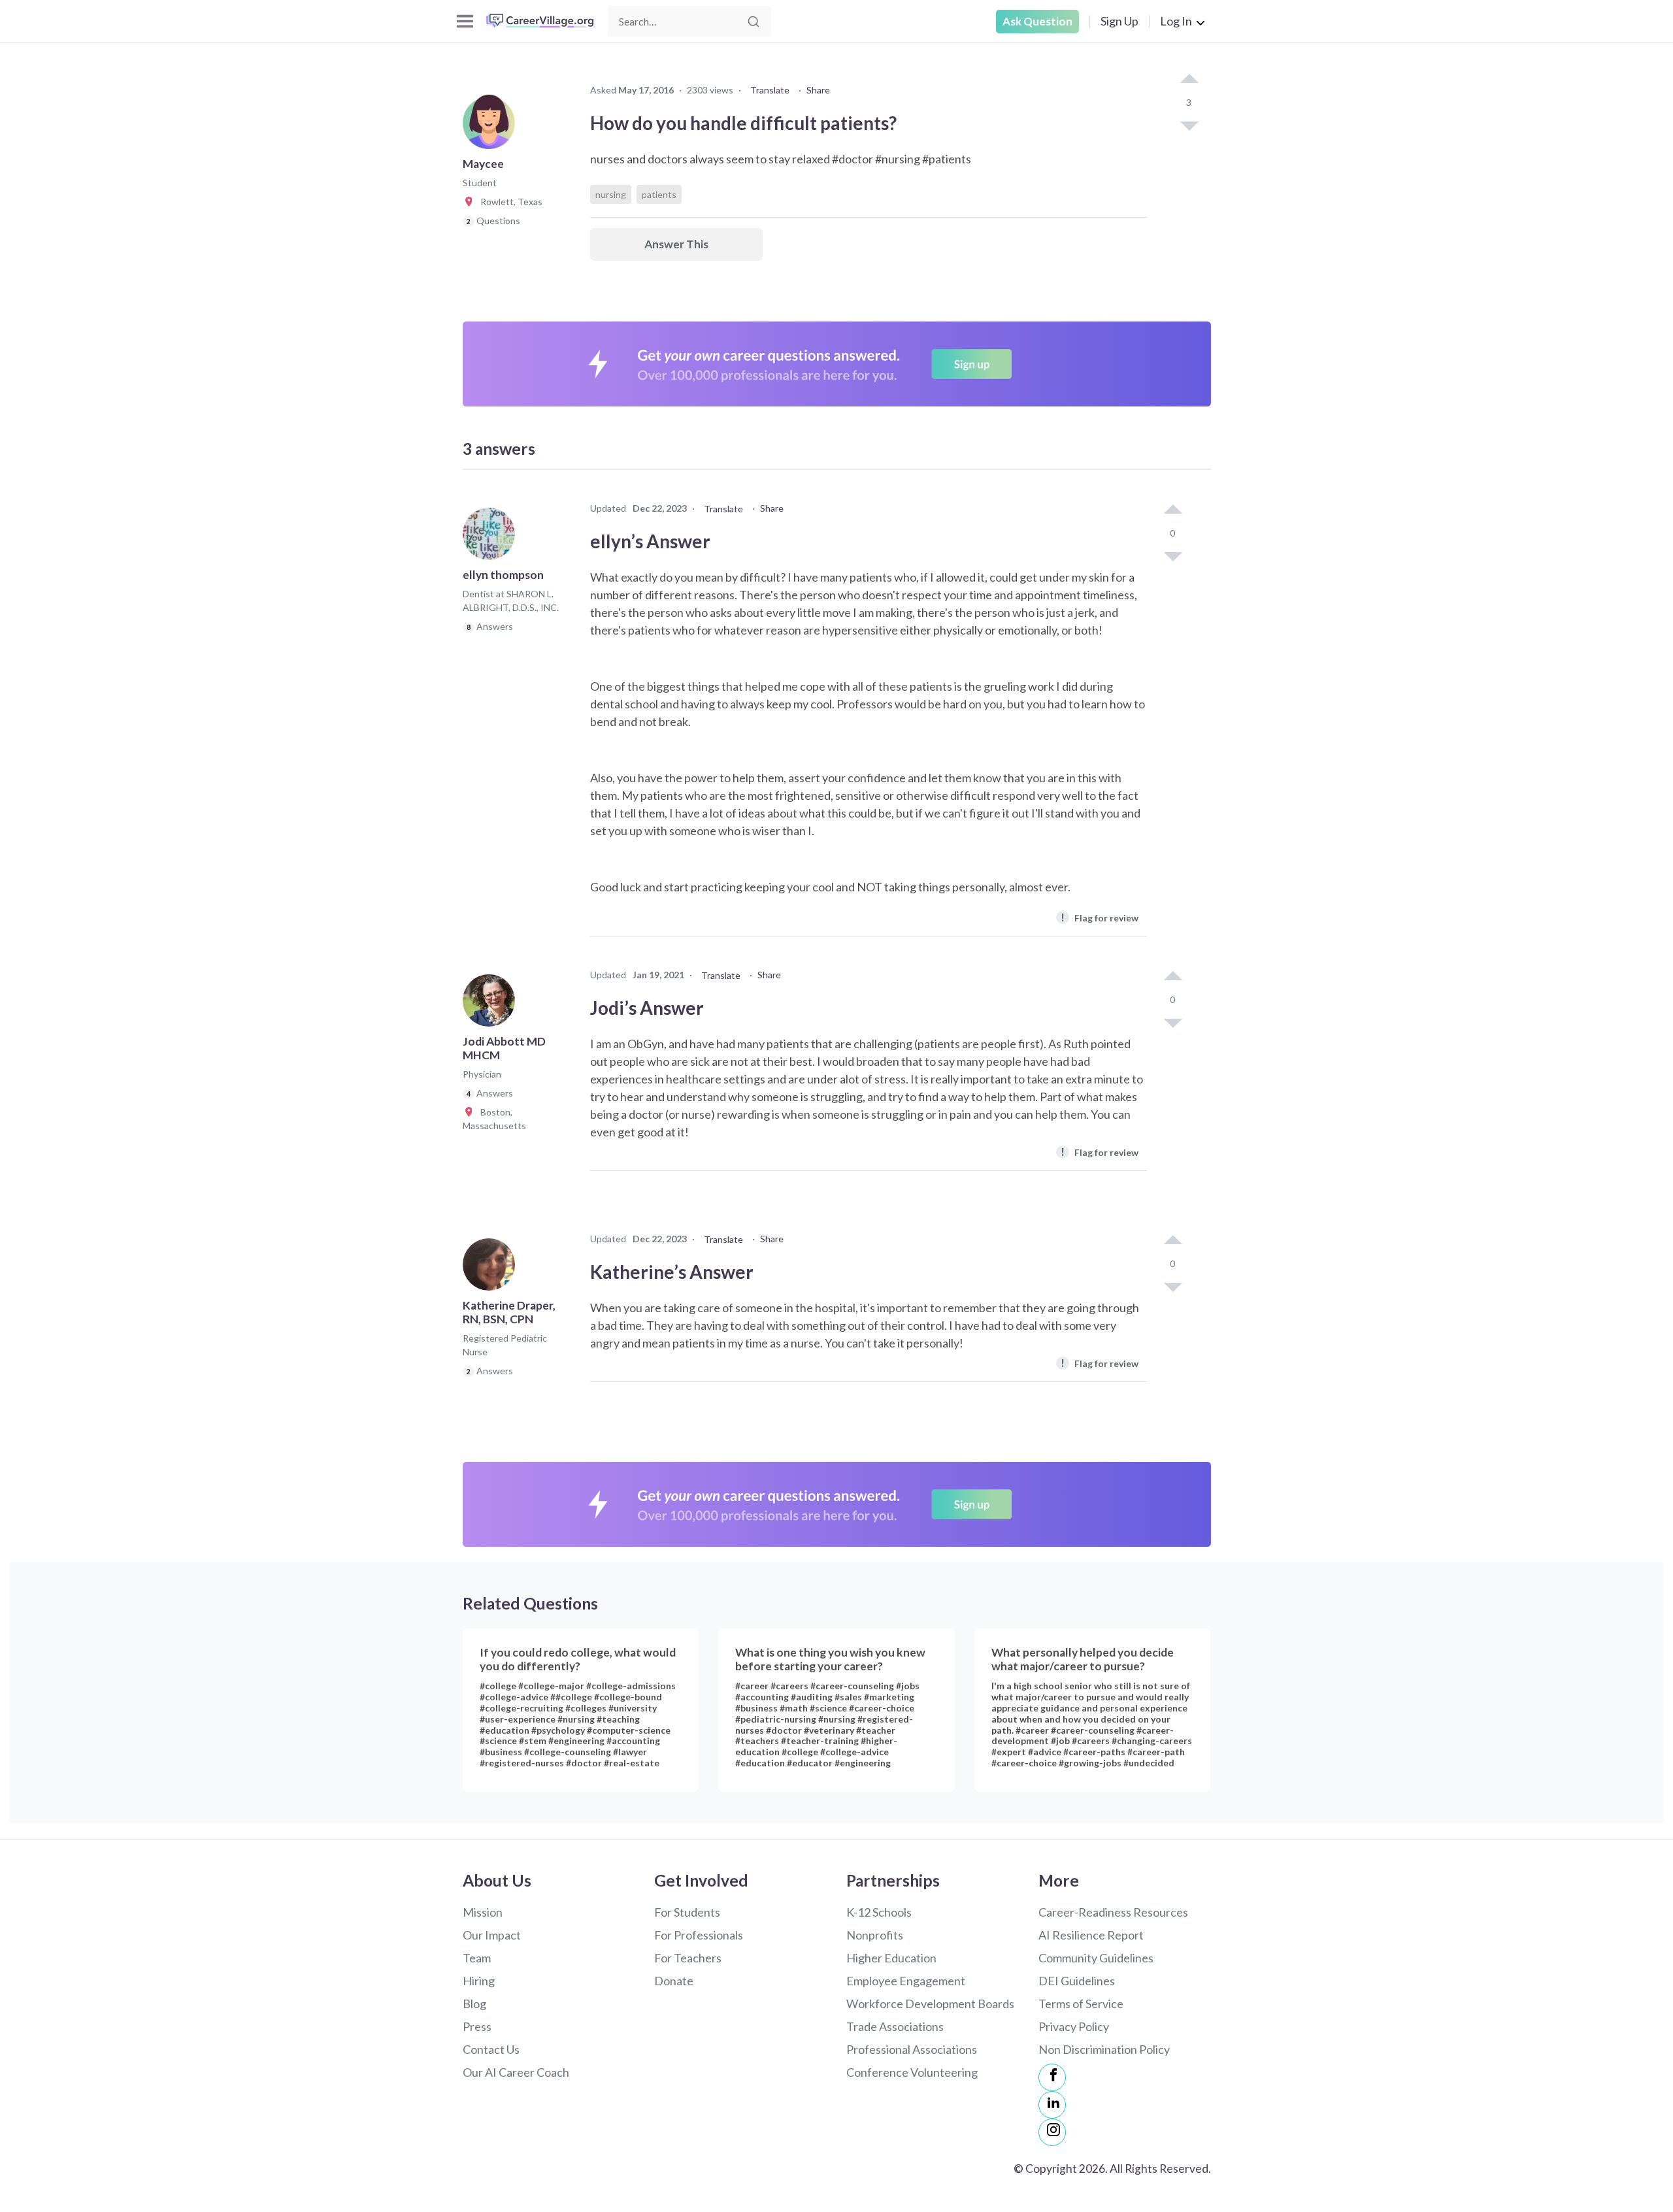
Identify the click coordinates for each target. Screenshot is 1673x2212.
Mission (483, 1912)
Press (477, 2026)
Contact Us (491, 2049)
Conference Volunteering (912, 2072)
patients (659, 194)
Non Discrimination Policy (1104, 2049)
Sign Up (1119, 21)
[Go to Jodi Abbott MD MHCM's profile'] (492, 1004)
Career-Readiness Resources (1113, 1912)
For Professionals (699, 1935)
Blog (474, 2004)
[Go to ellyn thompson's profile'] (492, 538)
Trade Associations (895, 2026)
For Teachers (688, 1958)
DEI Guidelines (1077, 1981)
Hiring (479, 1981)
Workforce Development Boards (930, 2004)
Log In (1176, 21)
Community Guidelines (1096, 1958)
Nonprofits (875, 1935)
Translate (770, 90)
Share (818, 90)
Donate (674, 1981)
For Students (687, 1912)
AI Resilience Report (1091, 1935)
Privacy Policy (1074, 2026)
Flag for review (1100, 917)
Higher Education (891, 1958)
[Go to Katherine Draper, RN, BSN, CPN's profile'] (492, 1268)
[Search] (754, 22)
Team (477, 1958)
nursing (611, 194)
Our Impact (492, 1935)
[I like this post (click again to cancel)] (1189, 80)
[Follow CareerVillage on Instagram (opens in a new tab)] (1052, 2132)
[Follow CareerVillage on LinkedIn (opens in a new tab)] (1052, 2105)
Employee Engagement (906, 1981)
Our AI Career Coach (516, 2072)
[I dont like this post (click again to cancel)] (1189, 125)
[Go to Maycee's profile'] (492, 127)
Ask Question (1037, 21)
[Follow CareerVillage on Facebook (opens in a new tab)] (1052, 2077)
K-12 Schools (879, 1912)
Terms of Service (1081, 2004)
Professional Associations (912, 2049)
